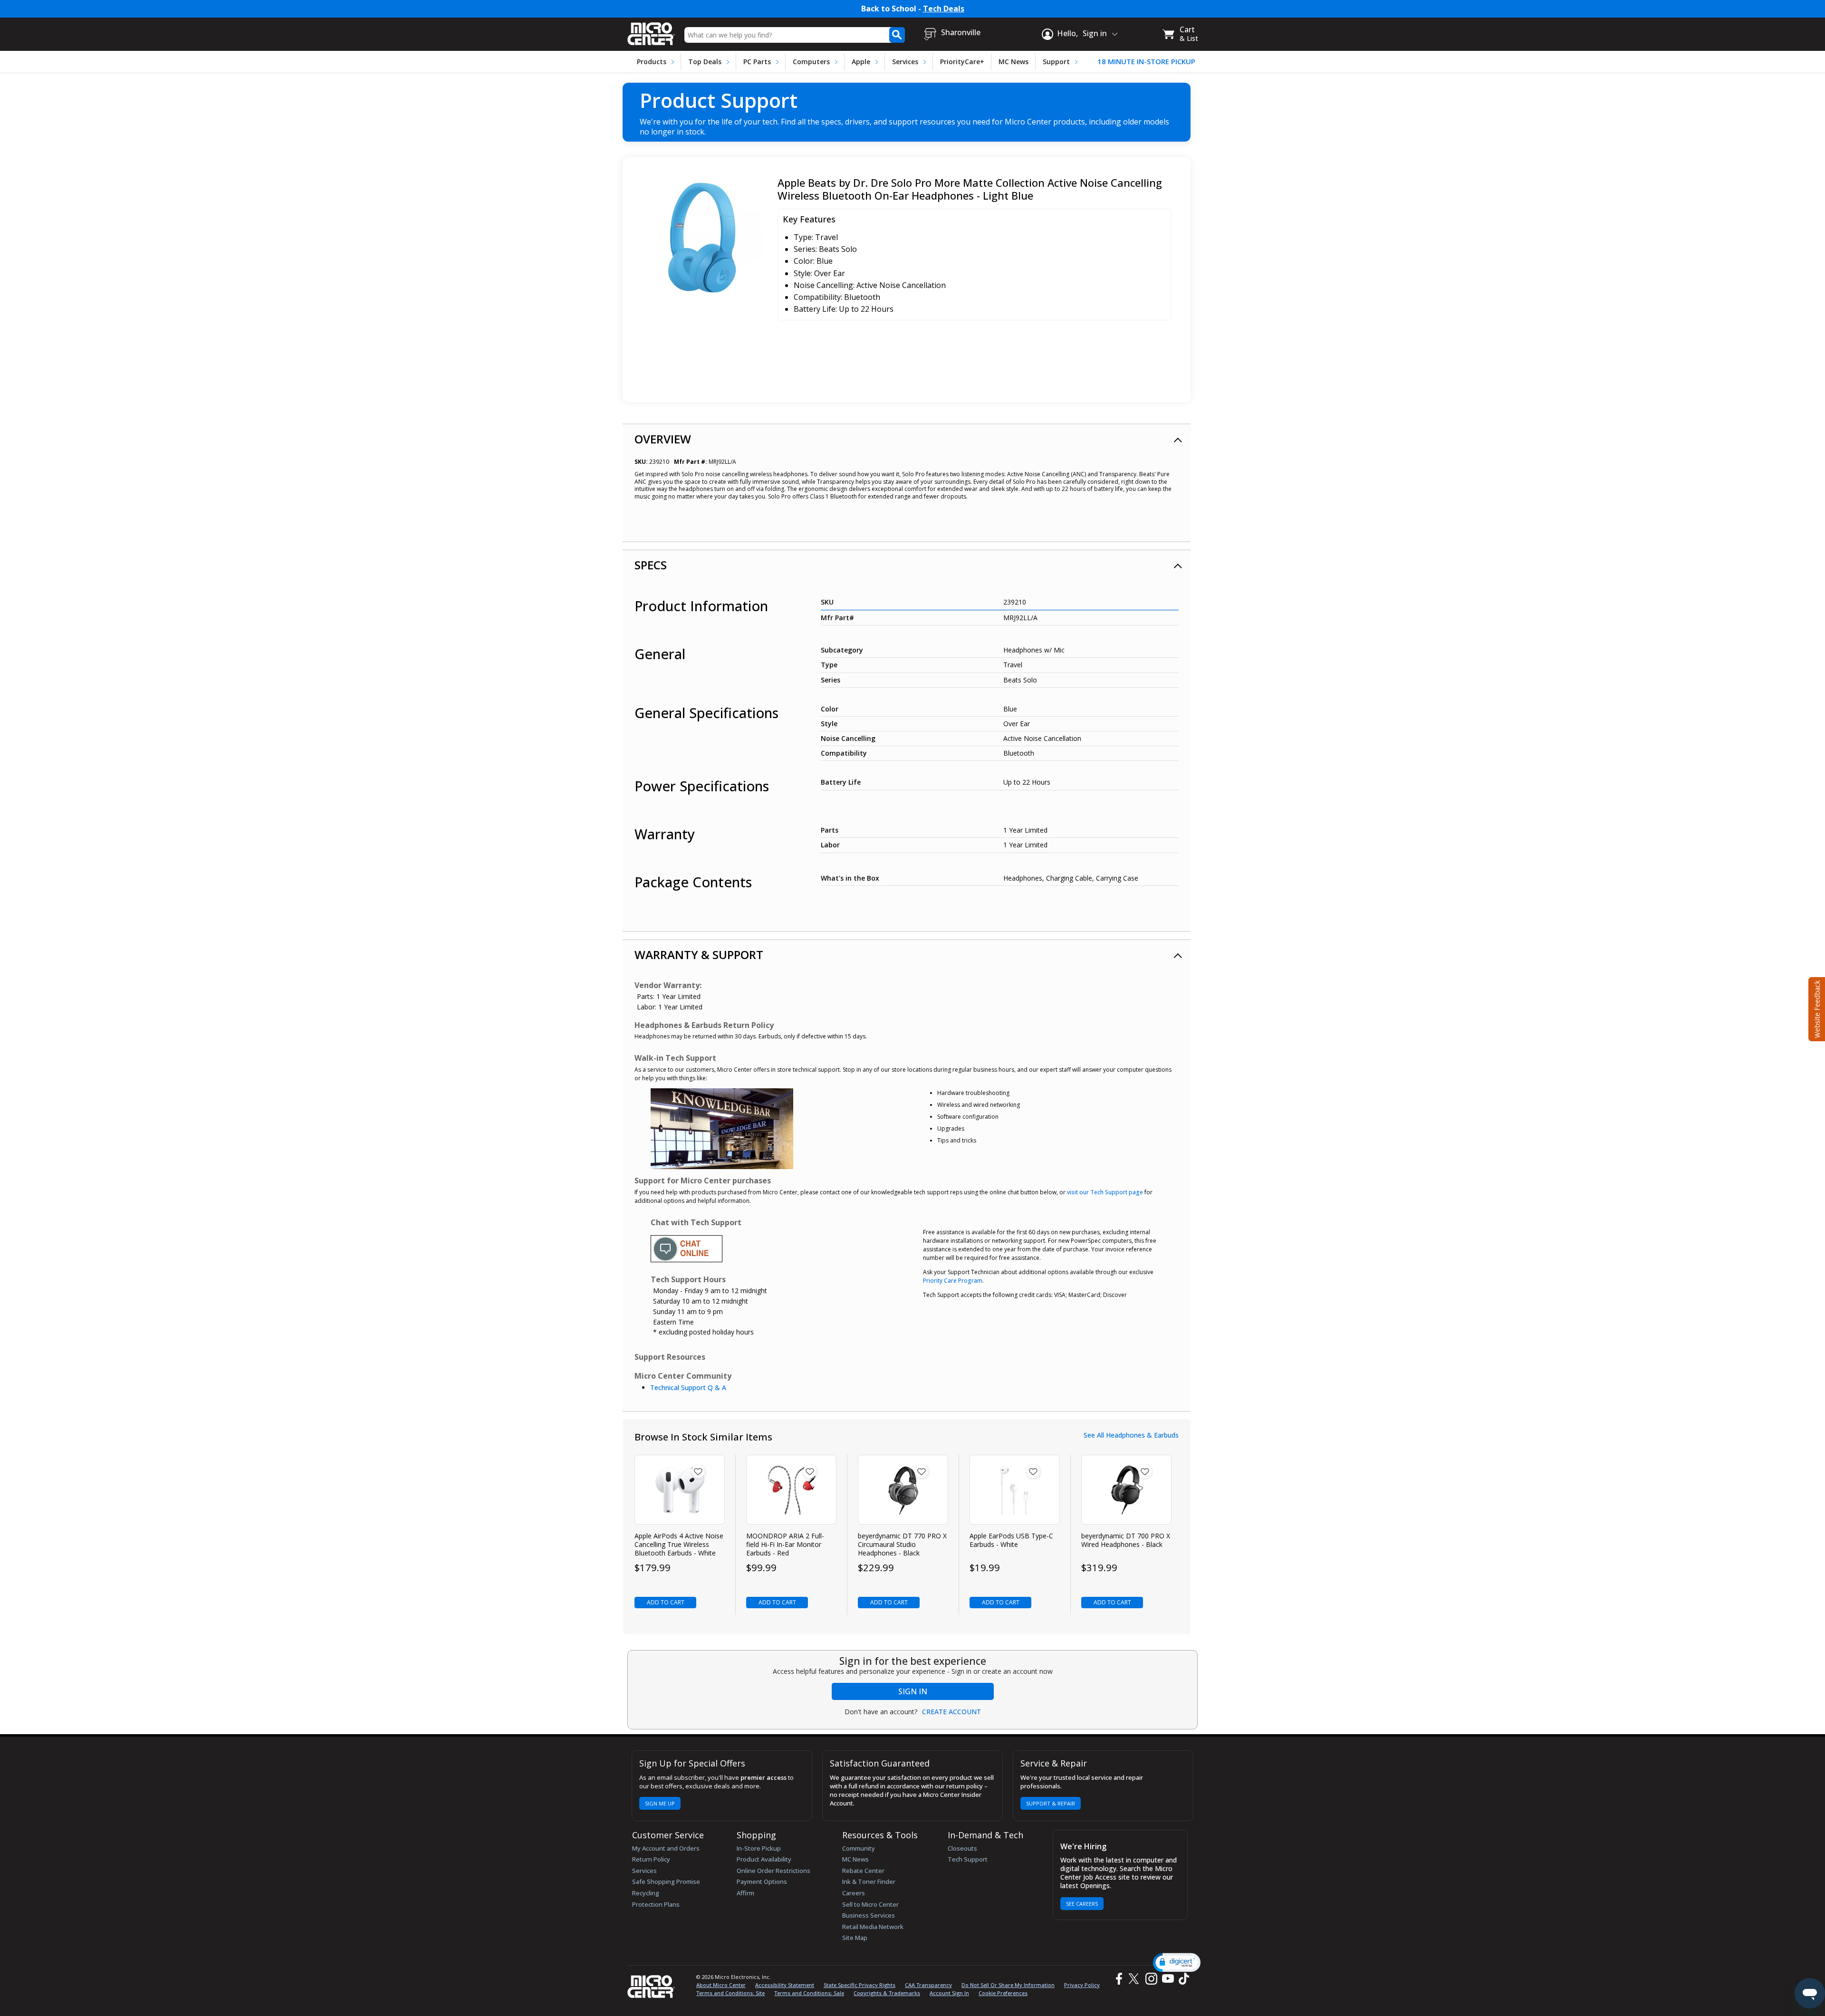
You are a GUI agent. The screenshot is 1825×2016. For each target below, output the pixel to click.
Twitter (1135, 1979)
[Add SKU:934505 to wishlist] (810, 1471)
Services (905, 62)
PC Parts (757, 62)
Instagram (1151, 1979)
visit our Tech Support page (1105, 1192)
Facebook (1118, 1979)
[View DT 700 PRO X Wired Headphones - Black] (1127, 1490)
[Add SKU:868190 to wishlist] (922, 1471)
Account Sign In (949, 1993)
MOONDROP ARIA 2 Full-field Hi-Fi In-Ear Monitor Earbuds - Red (785, 1545)
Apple (861, 62)
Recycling (646, 1893)
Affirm (745, 1893)
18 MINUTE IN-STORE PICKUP (1146, 62)
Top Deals (705, 62)
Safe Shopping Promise (666, 1882)
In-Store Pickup (759, 1848)
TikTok (1182, 1979)
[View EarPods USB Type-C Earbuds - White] (1015, 1490)
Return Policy (651, 1859)
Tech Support (968, 1859)
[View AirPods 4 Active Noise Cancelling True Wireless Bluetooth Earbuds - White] (680, 1490)
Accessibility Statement (785, 1985)
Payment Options (762, 1882)
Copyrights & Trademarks (887, 1993)
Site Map (855, 1938)
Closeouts (962, 1848)
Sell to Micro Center (870, 1904)
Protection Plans (656, 1904)
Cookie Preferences (1003, 1993)
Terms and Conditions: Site (730, 1993)
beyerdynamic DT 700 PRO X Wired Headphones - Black (1126, 1540)
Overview (663, 439)
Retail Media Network (873, 1927)
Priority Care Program (953, 1281)
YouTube (1167, 1979)
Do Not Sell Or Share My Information (1008, 1985)
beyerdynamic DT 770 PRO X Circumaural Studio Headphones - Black (902, 1545)
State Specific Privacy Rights (860, 1985)
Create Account (951, 1712)
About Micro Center (721, 1985)
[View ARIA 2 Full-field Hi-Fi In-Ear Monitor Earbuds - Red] (792, 1490)
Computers (811, 62)
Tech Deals (944, 9)
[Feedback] (1816, 1008)
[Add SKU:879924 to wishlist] (1033, 1471)
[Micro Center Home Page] (651, 31)
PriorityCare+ (962, 62)
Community (859, 1848)
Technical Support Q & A (688, 1387)
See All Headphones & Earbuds (1131, 1435)
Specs (651, 565)
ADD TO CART (666, 1602)
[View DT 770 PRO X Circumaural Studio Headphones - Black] (903, 1490)
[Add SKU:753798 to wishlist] (1145, 1471)
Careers (854, 1893)
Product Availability (764, 1859)
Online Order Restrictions (773, 1871)
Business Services (869, 1915)
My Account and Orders (666, 1848)
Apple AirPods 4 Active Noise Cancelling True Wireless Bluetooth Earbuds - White (679, 1545)
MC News (1013, 62)
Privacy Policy (1082, 1985)
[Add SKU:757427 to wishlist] (698, 1471)
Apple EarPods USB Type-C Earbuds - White (1011, 1540)
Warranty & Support (699, 955)
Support (1056, 62)
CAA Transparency (928, 1985)
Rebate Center (863, 1871)
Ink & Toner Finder (869, 1882)
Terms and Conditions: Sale (809, 1993)
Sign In (913, 1691)
